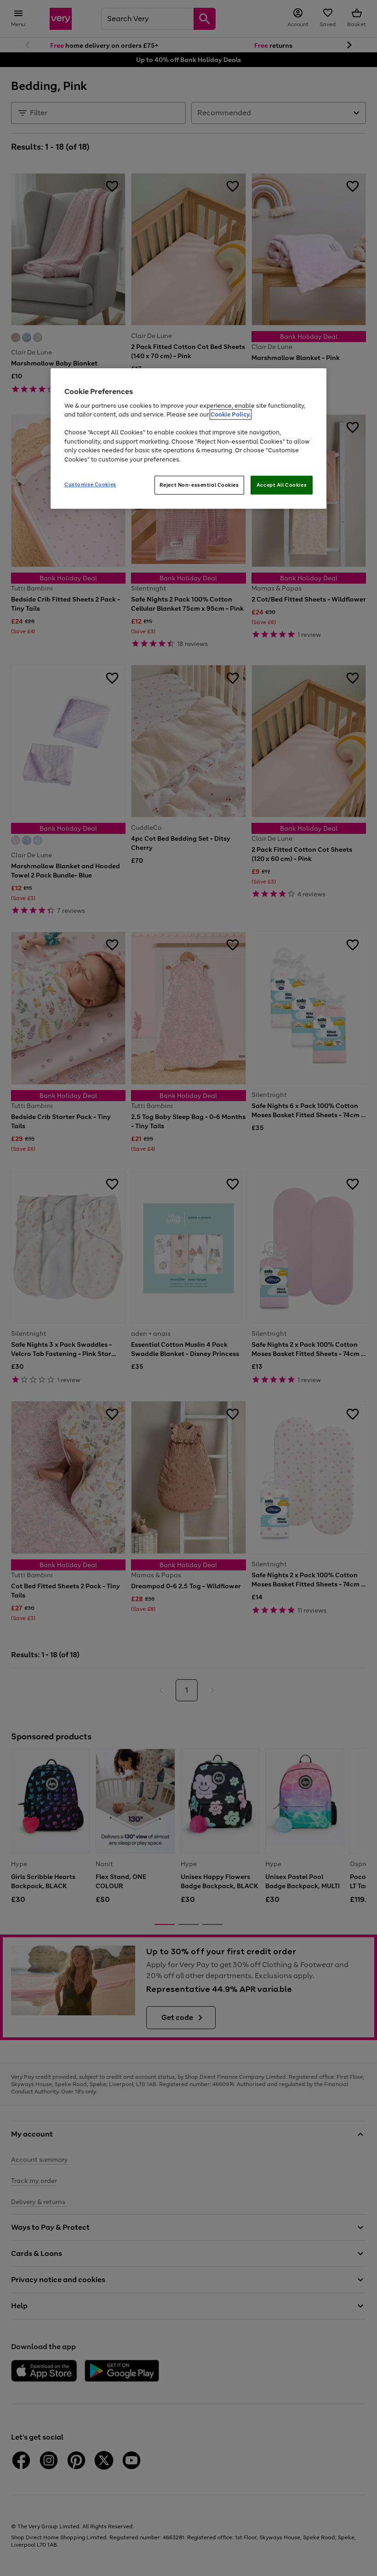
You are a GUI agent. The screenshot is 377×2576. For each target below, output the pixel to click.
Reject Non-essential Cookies (199, 485)
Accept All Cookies (282, 485)
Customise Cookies (90, 484)
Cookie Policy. (231, 415)
